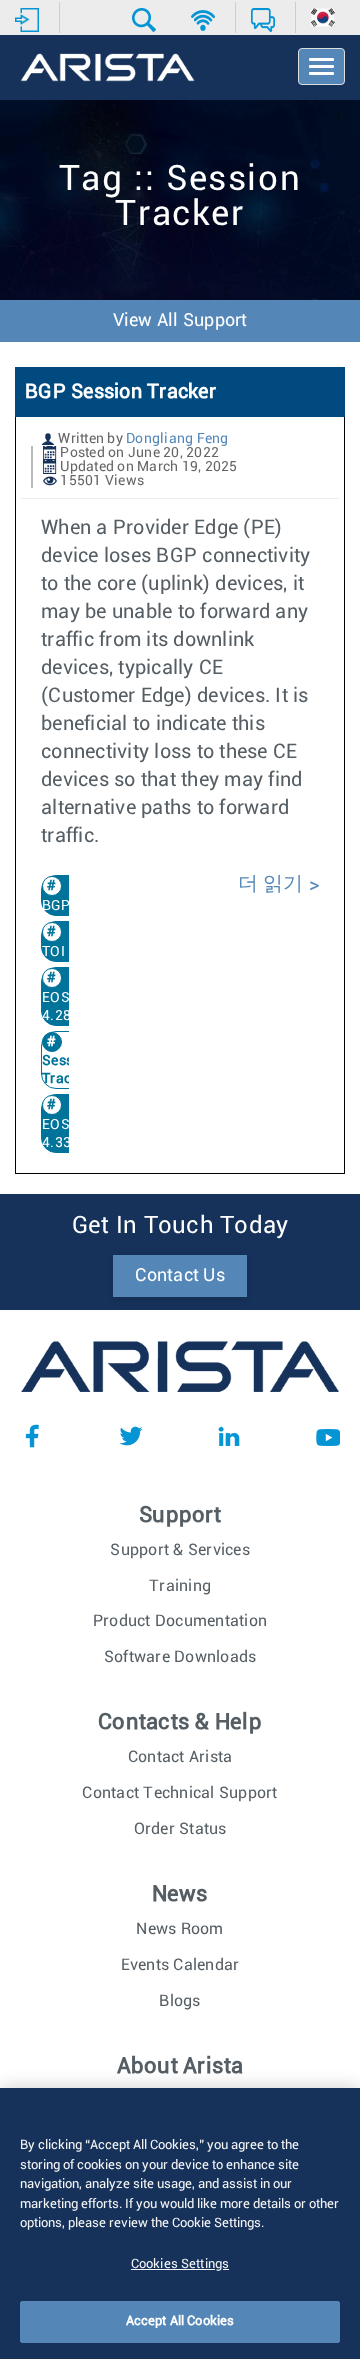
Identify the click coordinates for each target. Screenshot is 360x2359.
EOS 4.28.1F (67, 1007)
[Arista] (107, 69)
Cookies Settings (180, 2264)
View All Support (180, 321)
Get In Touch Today (180, 1226)
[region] (180, 2223)
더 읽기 (273, 884)
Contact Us (180, 1276)
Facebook (32, 1436)
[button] (146, 20)
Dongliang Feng (177, 439)
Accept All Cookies (180, 2321)
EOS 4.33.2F (67, 1134)
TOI (53, 952)
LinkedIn (229, 1436)
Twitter (131, 1436)
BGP (56, 906)
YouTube (328, 1436)
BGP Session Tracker (120, 392)
